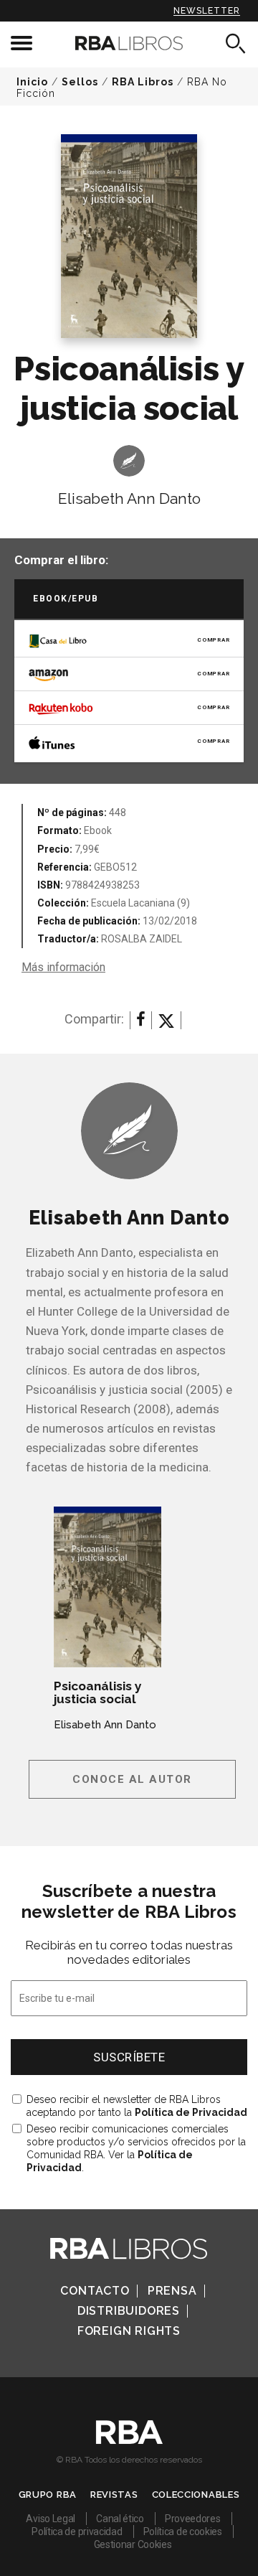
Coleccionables (196, 2495)
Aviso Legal (51, 2519)
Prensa (172, 2291)
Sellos (80, 82)
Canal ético (120, 2519)
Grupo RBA (48, 2495)
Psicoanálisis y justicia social (98, 1692)
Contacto (95, 2291)
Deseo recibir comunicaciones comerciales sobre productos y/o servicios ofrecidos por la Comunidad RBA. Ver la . (136, 2148)
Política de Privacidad (191, 2112)
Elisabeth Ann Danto (129, 498)
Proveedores (193, 2519)
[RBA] (129, 2440)
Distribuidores (129, 2311)
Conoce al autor (132, 1779)
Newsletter (207, 11)
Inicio (32, 82)
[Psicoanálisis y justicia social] (107, 1587)
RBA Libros (143, 82)
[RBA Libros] (129, 43)
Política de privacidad (77, 2531)
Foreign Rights (129, 2331)
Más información (63, 967)
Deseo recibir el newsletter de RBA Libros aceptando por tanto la (137, 2106)
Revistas (114, 2495)
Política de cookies (183, 2531)
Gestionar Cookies (133, 2544)
